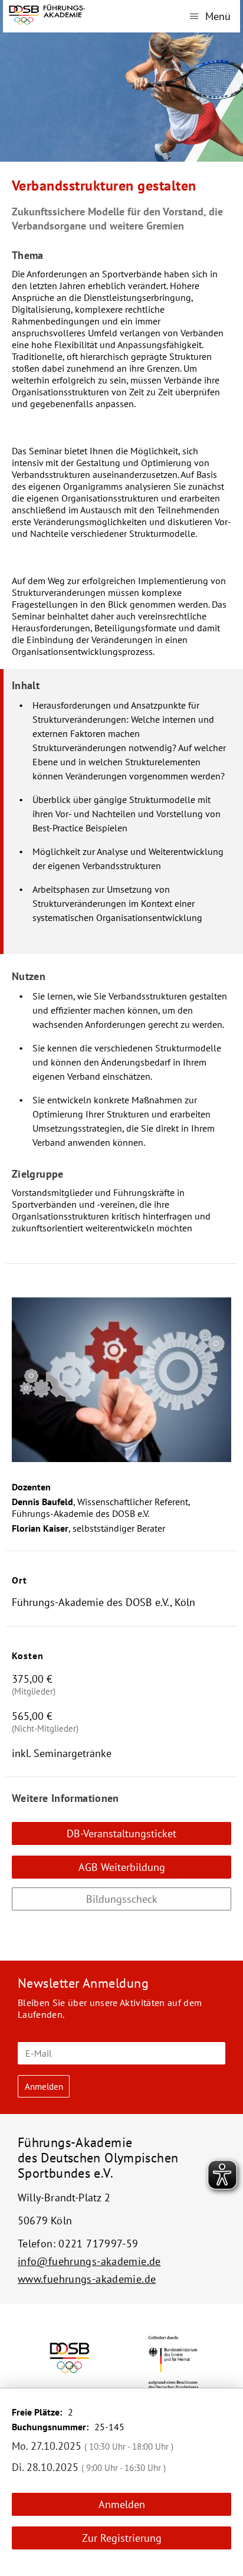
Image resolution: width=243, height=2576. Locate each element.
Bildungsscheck (122, 1899)
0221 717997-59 (98, 2244)
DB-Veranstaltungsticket (121, 1833)
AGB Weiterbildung (122, 1867)
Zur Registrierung (122, 2538)
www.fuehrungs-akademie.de (87, 2279)
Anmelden (122, 2504)
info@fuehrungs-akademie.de (89, 2261)
